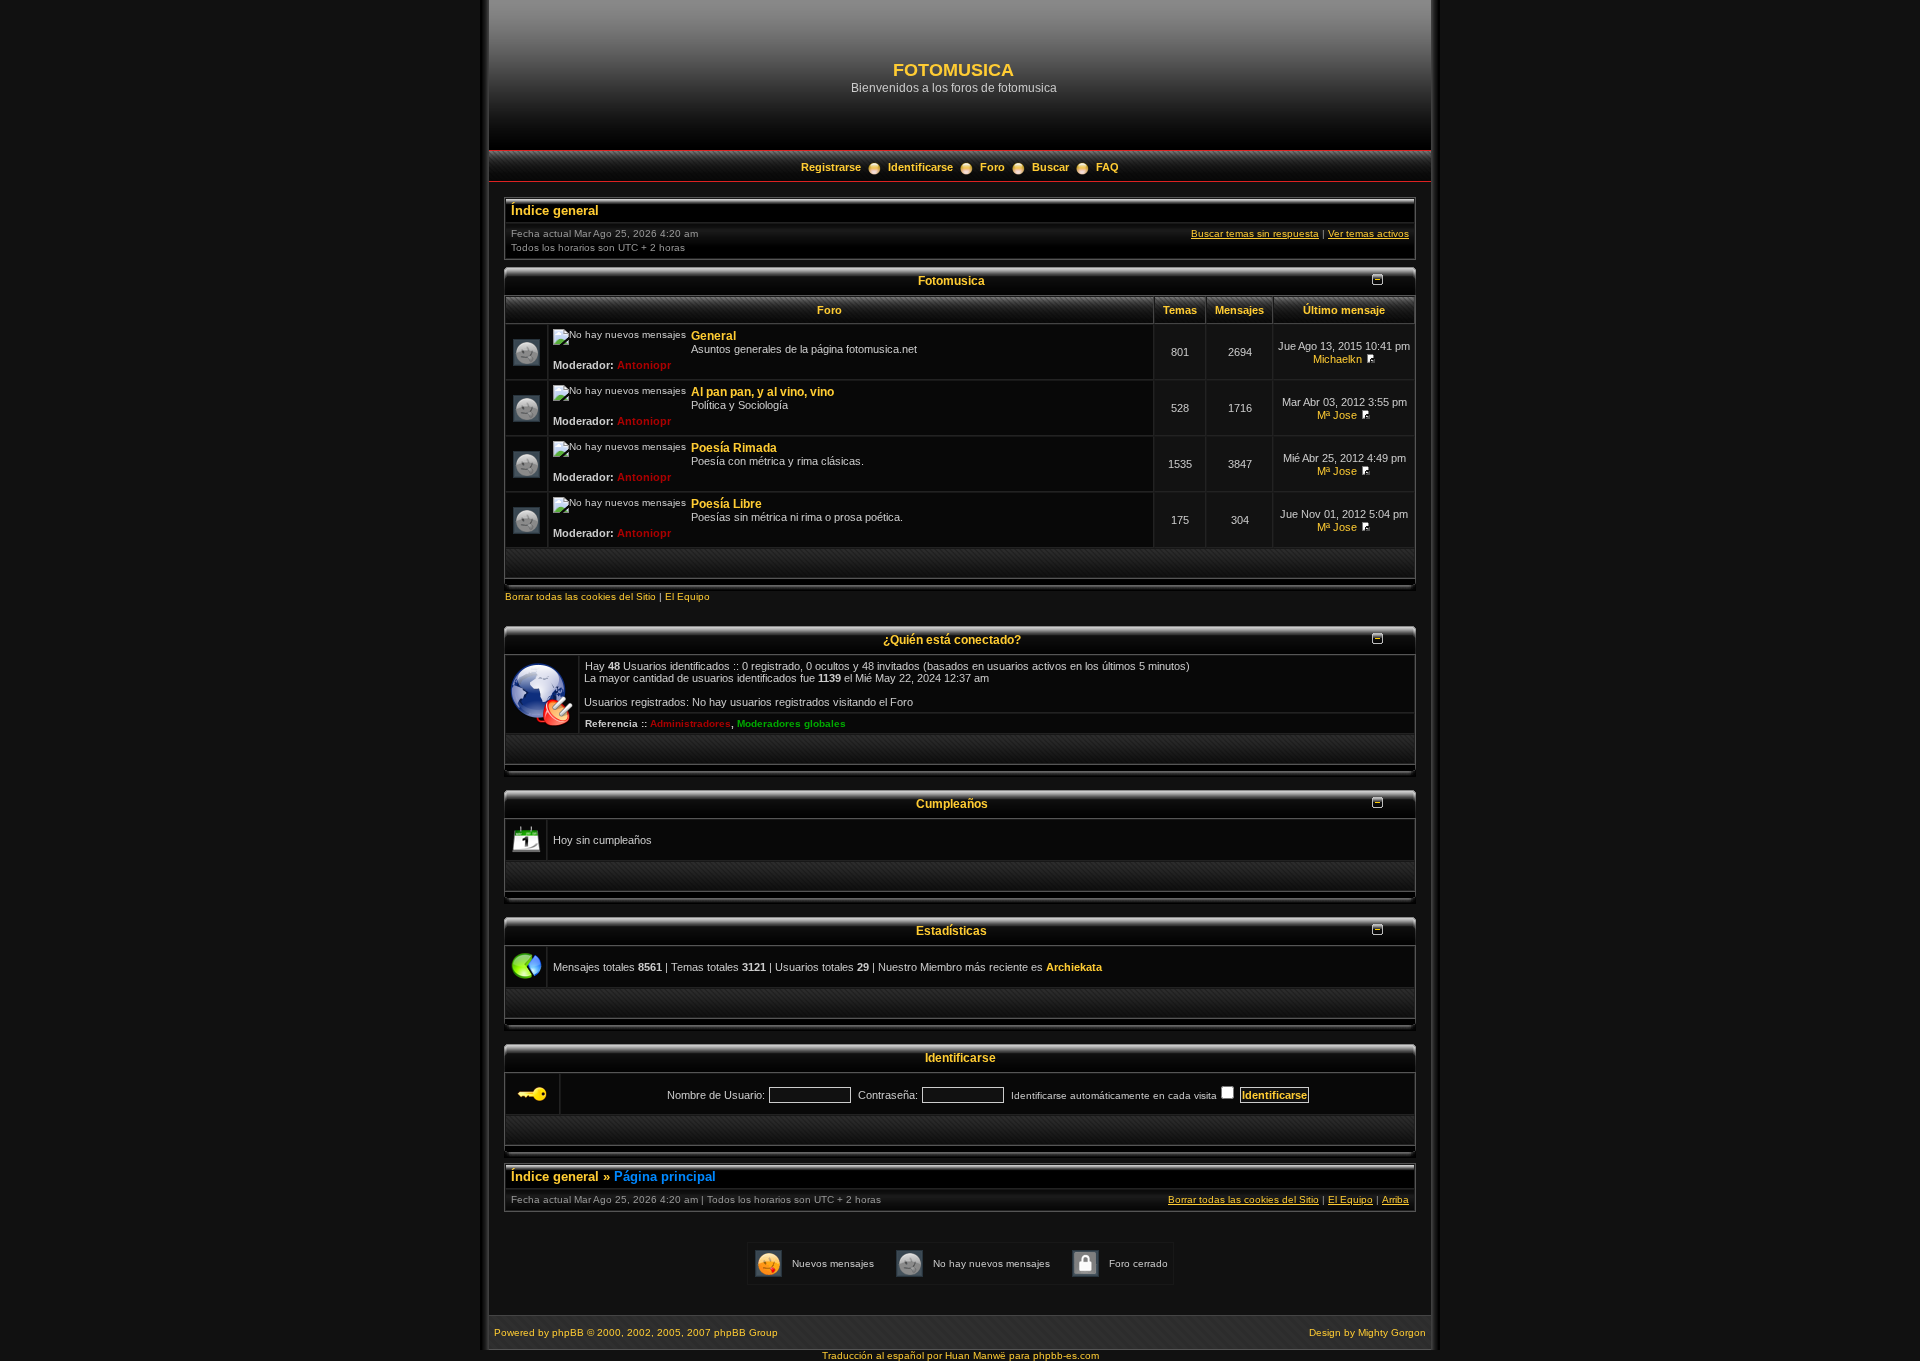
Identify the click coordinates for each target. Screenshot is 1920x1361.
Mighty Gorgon (1392, 1332)
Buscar (1050, 167)
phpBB (568, 1332)
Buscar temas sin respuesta (1255, 233)
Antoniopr (644, 365)
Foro (992, 167)
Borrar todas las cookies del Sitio (580, 596)
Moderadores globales (791, 723)
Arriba (1395, 1199)
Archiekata (1074, 967)
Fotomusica (951, 280)
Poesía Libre (726, 504)
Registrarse (831, 167)
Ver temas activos (1368, 233)
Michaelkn (1337, 359)
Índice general (555, 210)
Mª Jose (1337, 415)
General (713, 336)
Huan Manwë (975, 1355)
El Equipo (687, 596)
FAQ (1107, 167)
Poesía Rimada (734, 448)
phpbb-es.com (1066, 1355)
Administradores (690, 723)
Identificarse (920, 167)
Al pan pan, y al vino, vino (762, 392)
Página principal (665, 1176)
